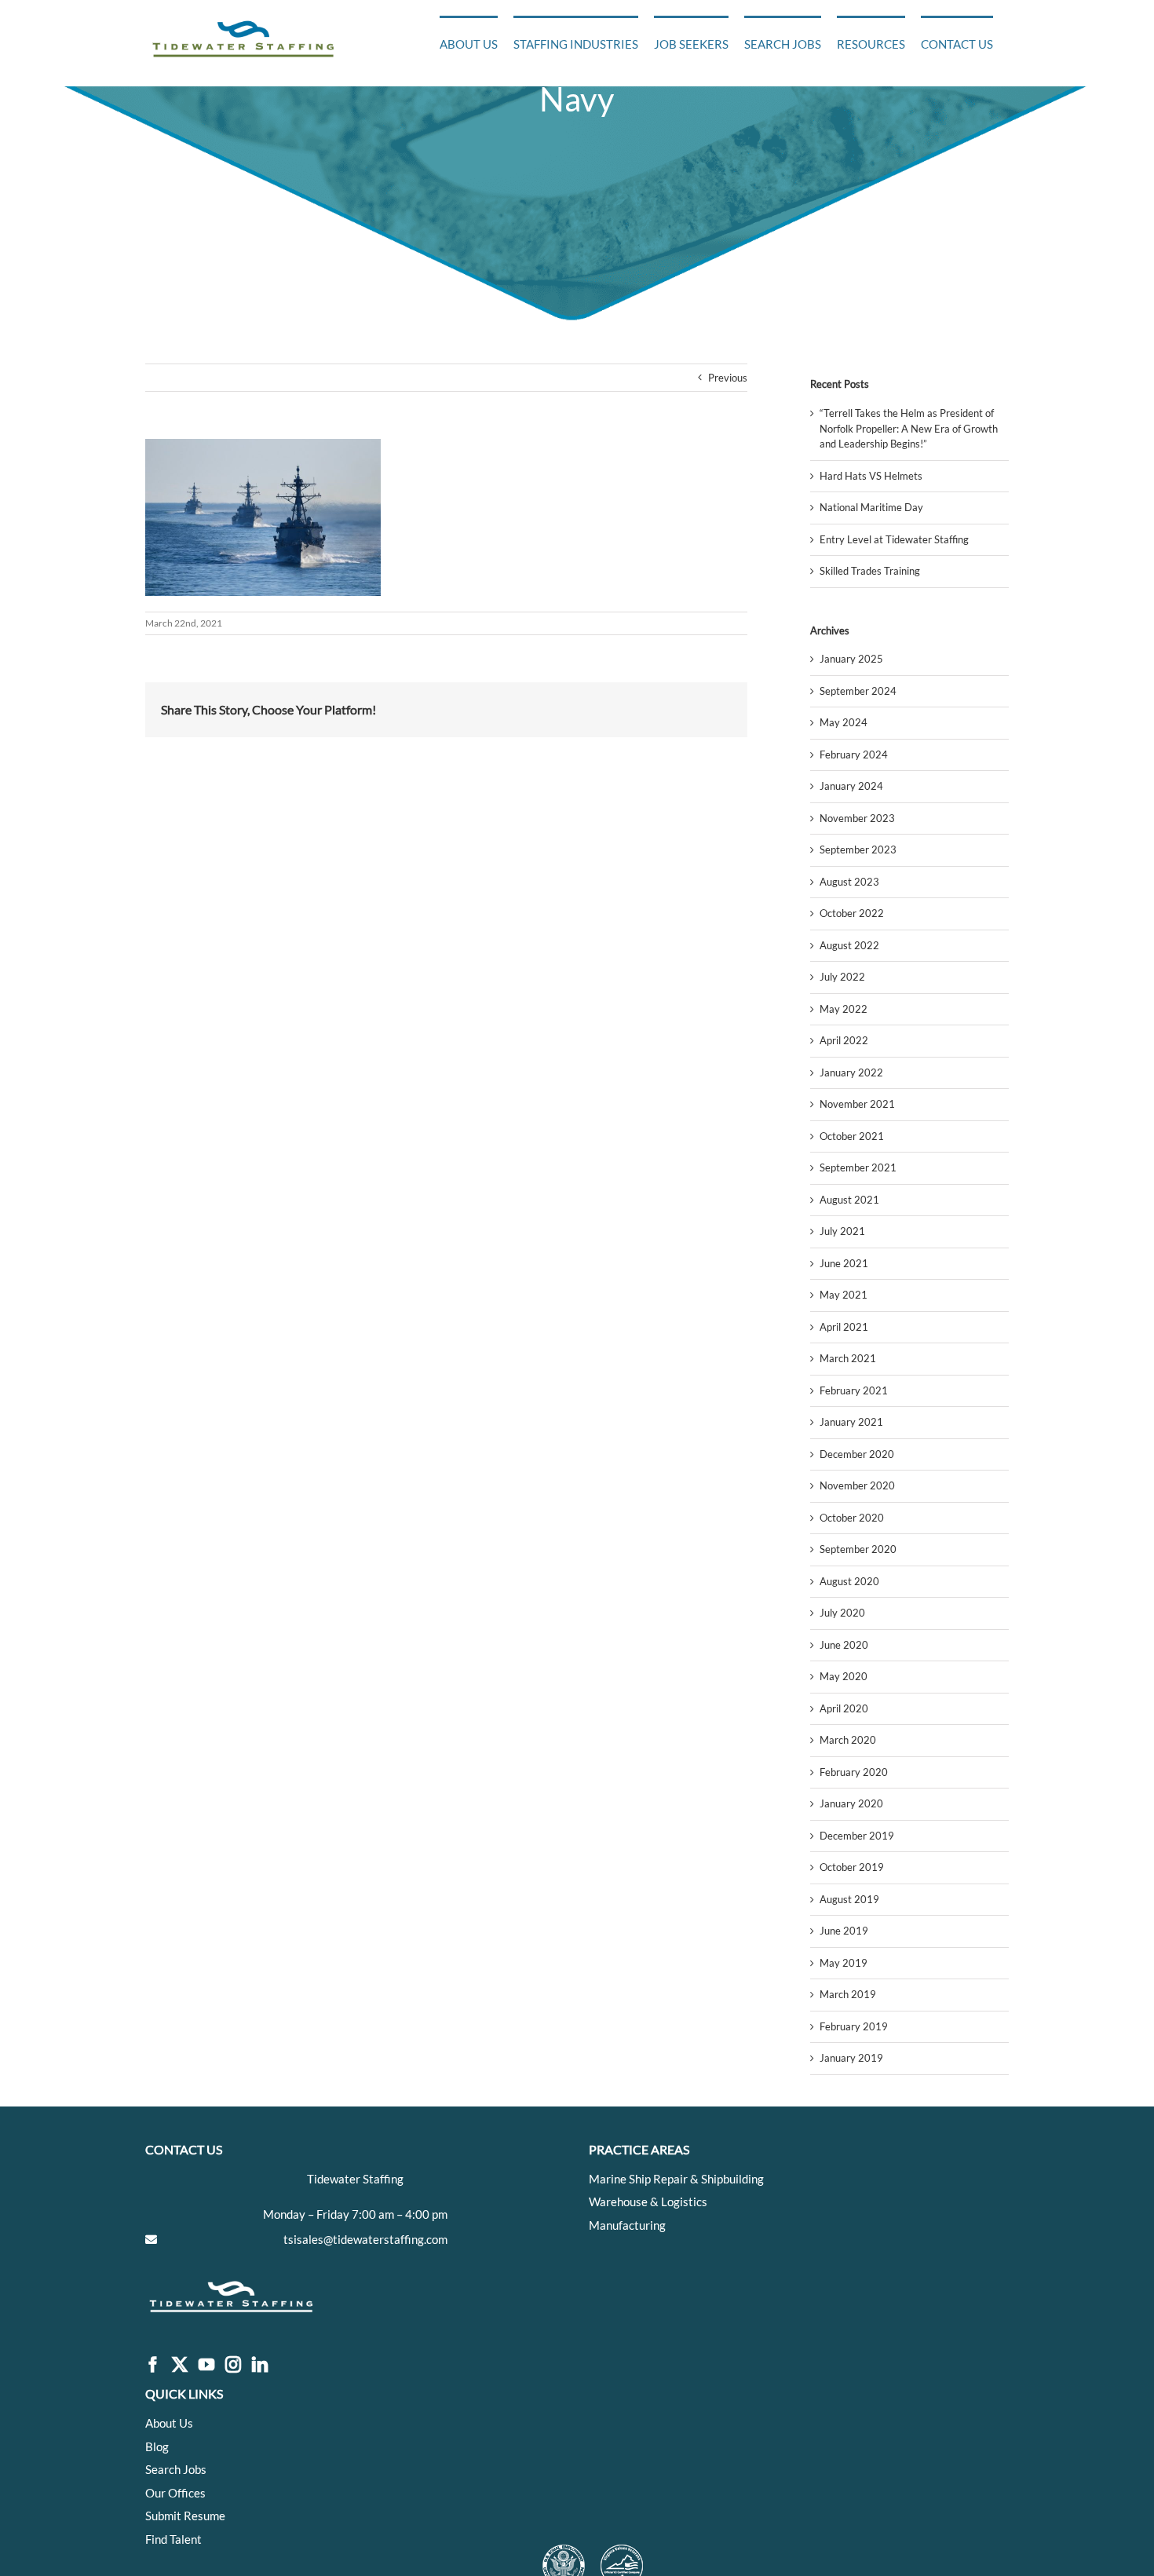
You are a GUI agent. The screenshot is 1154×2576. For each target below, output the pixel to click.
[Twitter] (180, 2365)
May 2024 (844, 722)
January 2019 (851, 2058)
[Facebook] (153, 2365)
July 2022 (842, 977)
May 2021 (844, 1295)
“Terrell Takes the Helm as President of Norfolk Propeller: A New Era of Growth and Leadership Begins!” (909, 428)
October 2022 (852, 913)
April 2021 (844, 1327)
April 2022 (844, 1040)
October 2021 (852, 1136)
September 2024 (858, 691)
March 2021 (848, 1358)
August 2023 (849, 882)
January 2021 (851, 1422)
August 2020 (849, 1581)
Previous (728, 378)
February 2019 (854, 2026)
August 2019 (849, 1899)
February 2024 (854, 755)
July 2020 (842, 1613)
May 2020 (844, 1676)
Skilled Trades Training (870, 571)
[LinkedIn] (260, 2365)
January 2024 (851, 786)
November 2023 (857, 818)
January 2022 (851, 1072)
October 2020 (852, 1518)
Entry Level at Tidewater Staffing (894, 539)
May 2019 (844, 1963)
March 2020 (848, 1740)
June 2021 (844, 1263)
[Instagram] (233, 2365)
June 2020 (844, 1645)
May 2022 (844, 1009)
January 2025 (851, 659)
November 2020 (857, 1485)
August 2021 (849, 1200)
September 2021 (858, 1167)
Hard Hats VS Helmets (871, 476)
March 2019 (848, 1994)
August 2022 (849, 945)
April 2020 (844, 1708)
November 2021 (857, 1104)
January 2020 (851, 1803)
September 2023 (858, 850)
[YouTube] (206, 2365)
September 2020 (858, 1549)
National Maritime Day (871, 507)
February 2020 (854, 1772)
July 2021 (842, 1231)
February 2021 (854, 1390)
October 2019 (852, 1867)
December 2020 (857, 1454)
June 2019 (844, 1931)
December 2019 (857, 1836)
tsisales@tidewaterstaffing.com (365, 2239)
